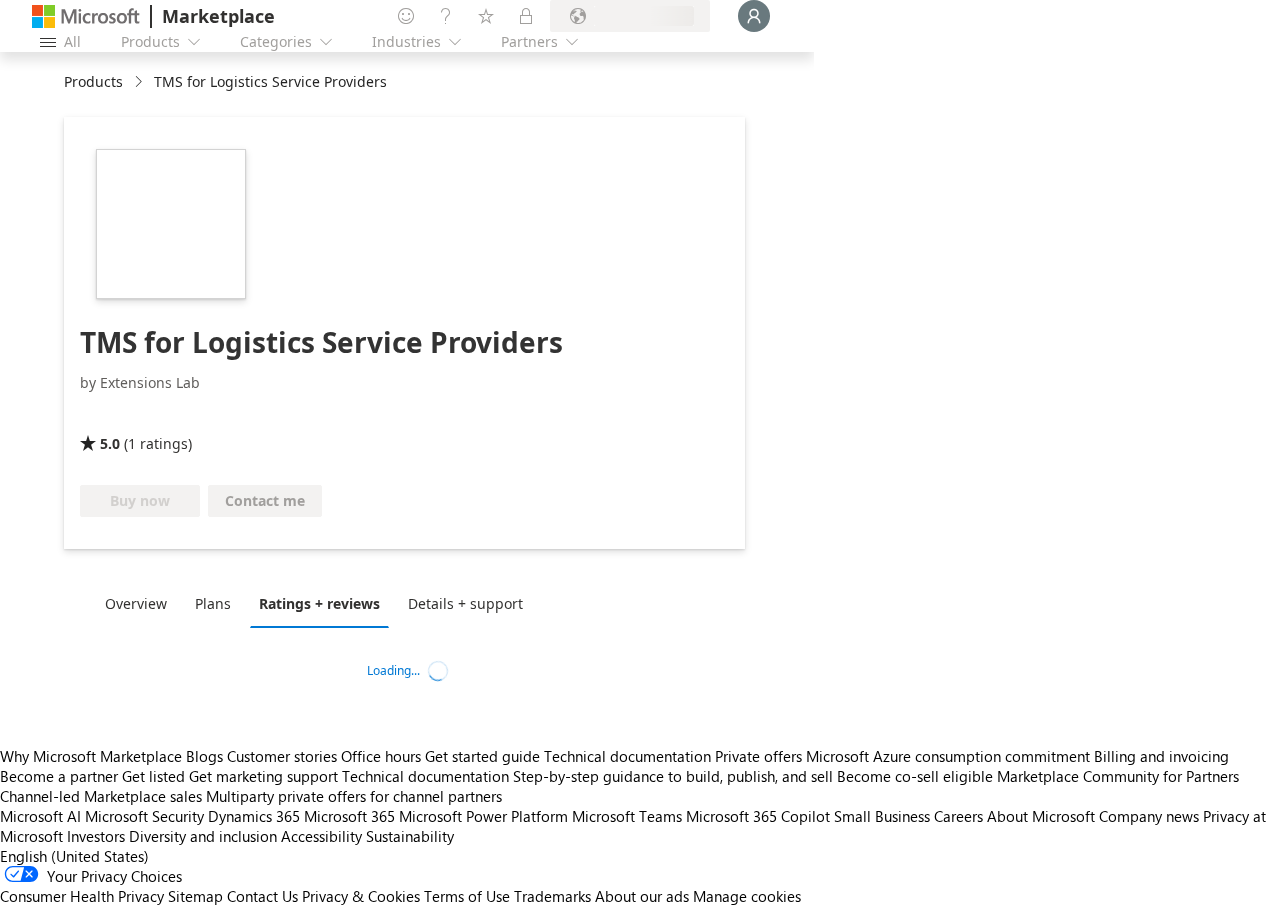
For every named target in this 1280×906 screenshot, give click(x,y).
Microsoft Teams (627, 816)
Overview (136, 603)
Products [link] (93, 81)
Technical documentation (627, 756)
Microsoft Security (144, 816)
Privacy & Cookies (361, 896)
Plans (213, 603)
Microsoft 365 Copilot (758, 816)
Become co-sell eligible (915, 776)
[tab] (141, 603)
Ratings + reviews (319, 603)
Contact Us (262, 896)
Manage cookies (747, 896)
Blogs (204, 756)
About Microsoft (1041, 816)
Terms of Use (467, 896)
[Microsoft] (86, 16)
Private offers (758, 756)
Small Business (882, 816)
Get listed (153, 776)
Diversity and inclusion (203, 836)
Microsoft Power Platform (483, 816)
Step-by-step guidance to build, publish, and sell (673, 776)
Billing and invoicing (1161, 756)
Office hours (381, 756)
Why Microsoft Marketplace (91, 756)
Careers (958, 816)
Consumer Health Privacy (82, 896)
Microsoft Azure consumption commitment (950, 756)
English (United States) (74, 856)
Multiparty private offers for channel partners (354, 796)
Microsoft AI (40, 816)
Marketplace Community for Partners (1118, 776)
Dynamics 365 (254, 816)
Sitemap (195, 896)
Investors (96, 836)
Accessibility (321, 836)
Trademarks (552, 896)
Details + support (465, 603)
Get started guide (482, 756)
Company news (1149, 816)
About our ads (642, 896)
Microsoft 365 (349, 816)
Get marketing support (263, 776)
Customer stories (282, 756)
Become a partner (59, 776)
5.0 (110, 443)
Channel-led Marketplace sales (101, 796)
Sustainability (410, 836)
